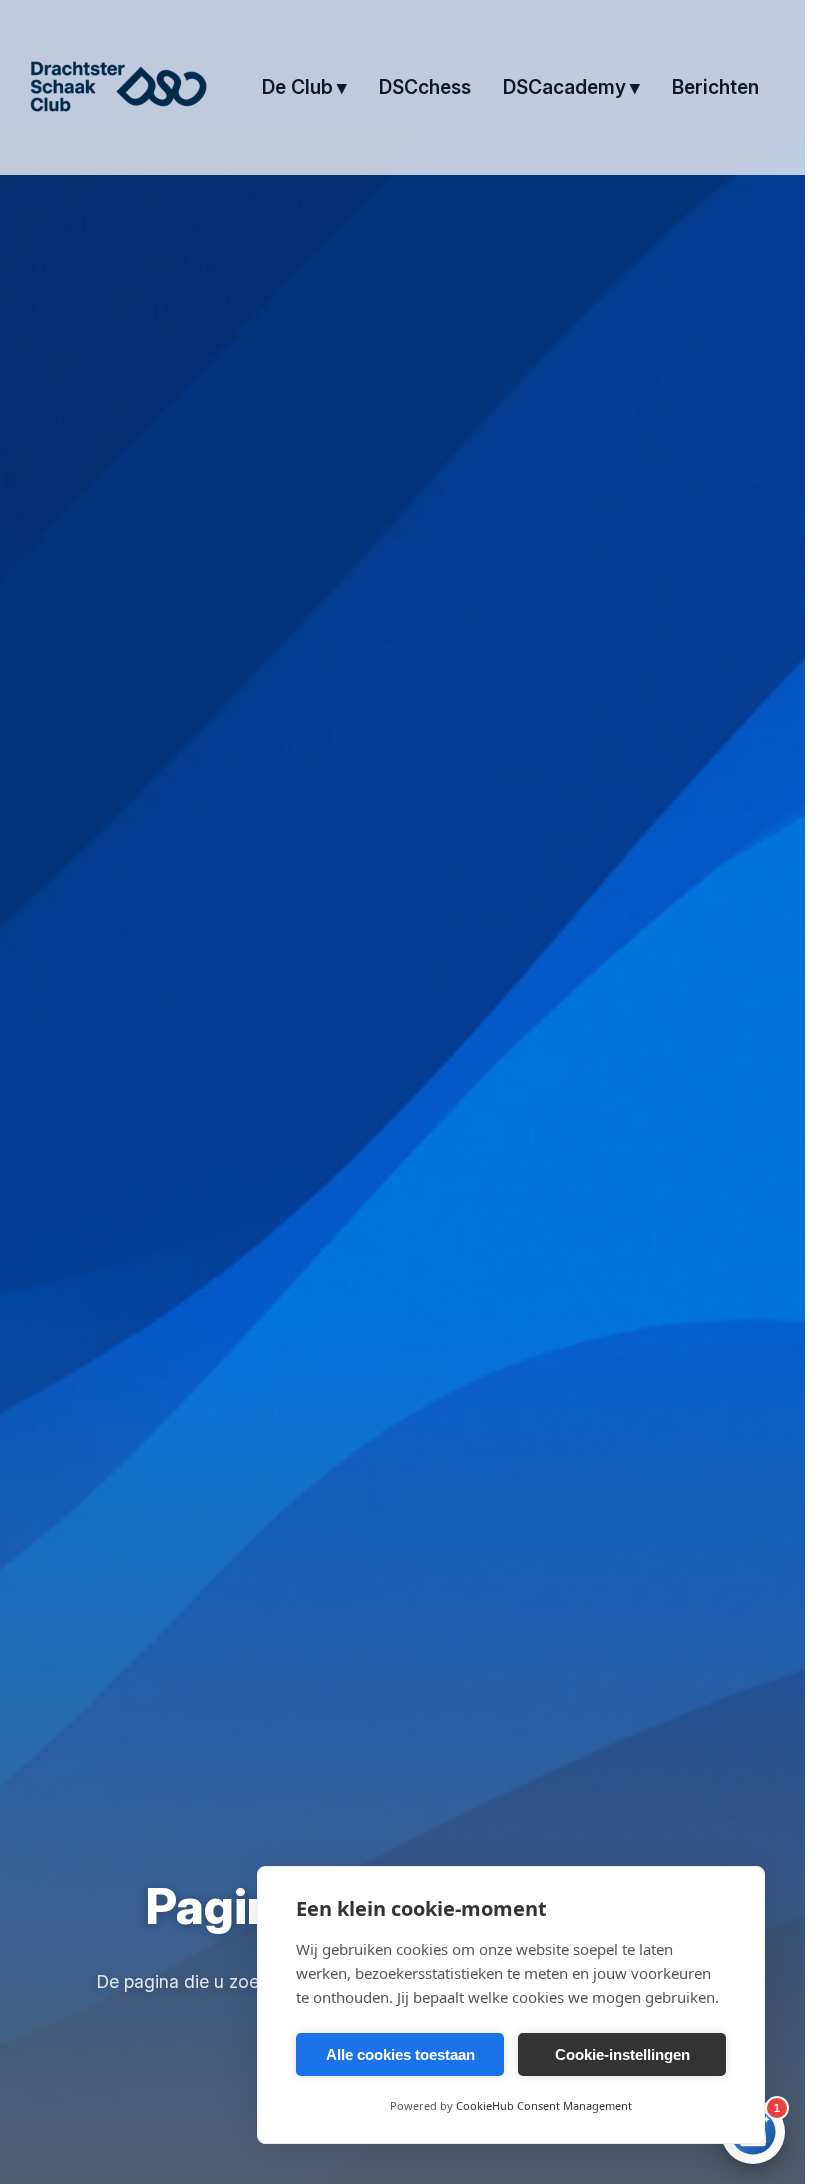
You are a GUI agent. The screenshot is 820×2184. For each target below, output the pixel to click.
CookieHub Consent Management (544, 2105)
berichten (715, 87)
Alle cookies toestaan (400, 2054)
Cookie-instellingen (622, 2054)
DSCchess (425, 87)
